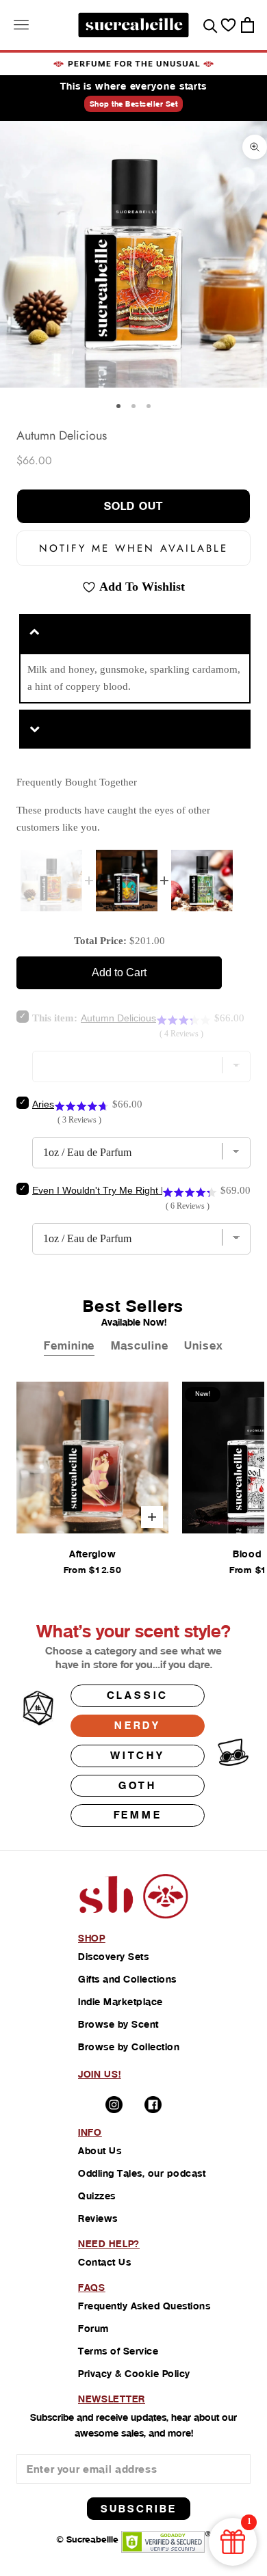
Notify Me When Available (133, 548)
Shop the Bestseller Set (134, 104)
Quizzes (97, 2196)
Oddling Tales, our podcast (142, 2173)
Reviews (98, 2218)
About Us (100, 2151)
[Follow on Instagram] (114, 2105)
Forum (93, 2329)
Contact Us (104, 2262)
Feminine (69, 1346)
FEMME (138, 1815)
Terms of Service (118, 2351)
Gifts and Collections (127, 1979)
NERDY (138, 1725)
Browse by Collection (129, 2047)
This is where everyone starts (133, 86)
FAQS (92, 2287)
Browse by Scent (118, 2024)
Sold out (133, 506)
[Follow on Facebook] (153, 2105)
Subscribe (139, 2509)
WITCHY (138, 1755)
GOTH (138, 1785)
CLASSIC (138, 1695)
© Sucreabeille (87, 2539)
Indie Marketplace (120, 2002)
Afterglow (92, 1554)
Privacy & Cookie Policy (134, 2374)
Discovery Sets (113, 1957)
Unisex (203, 1346)
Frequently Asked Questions (144, 2306)
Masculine (139, 1346)
